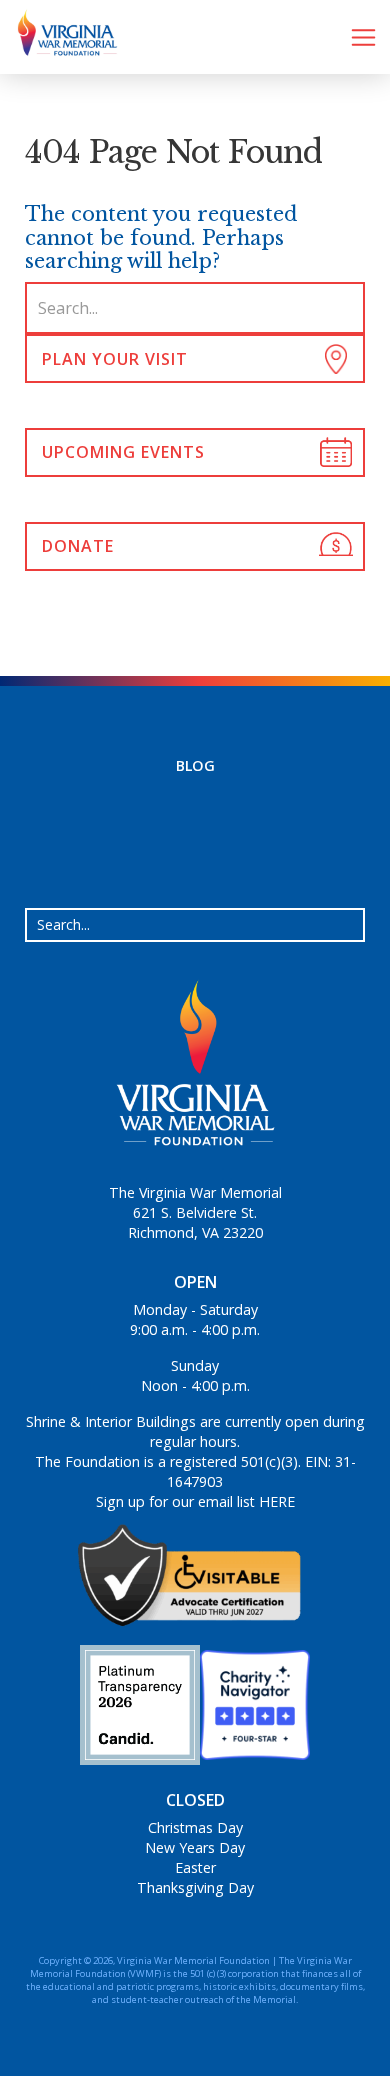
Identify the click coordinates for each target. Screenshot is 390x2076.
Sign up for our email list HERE (195, 1501)
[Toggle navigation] (363, 37)
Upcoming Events (123, 452)
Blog (195, 765)
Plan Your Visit (115, 359)
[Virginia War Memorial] (60, 37)
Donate (78, 546)
